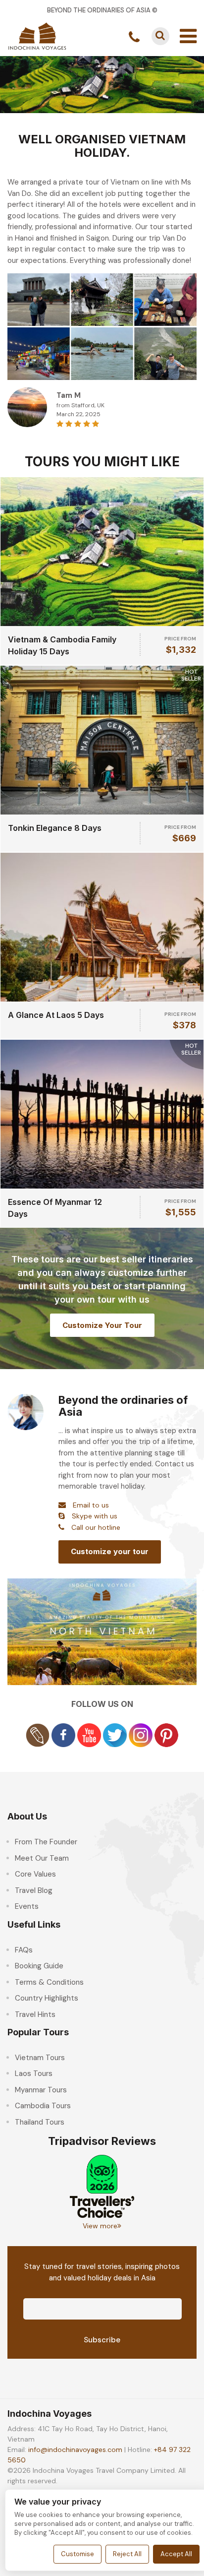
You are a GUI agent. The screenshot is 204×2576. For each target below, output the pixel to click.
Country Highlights (47, 1998)
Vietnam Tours (40, 2058)
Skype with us (95, 1516)
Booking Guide (39, 1966)
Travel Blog (34, 1890)
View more (100, 2226)
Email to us (91, 1505)
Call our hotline (96, 1527)
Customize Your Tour (102, 1325)
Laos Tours (34, 2073)
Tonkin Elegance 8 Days (55, 828)
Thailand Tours (40, 2122)
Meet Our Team (42, 1858)
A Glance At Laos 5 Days (56, 1015)
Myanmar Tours (41, 2090)
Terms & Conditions (49, 1982)
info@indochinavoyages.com (75, 2450)
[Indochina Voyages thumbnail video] (102, 1631)
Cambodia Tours (43, 2106)
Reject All (127, 2554)
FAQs (24, 1950)
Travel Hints (35, 2014)
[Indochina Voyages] (37, 35)
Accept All (176, 2554)
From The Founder (46, 1842)
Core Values (35, 1874)
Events (27, 1906)
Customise (77, 2554)
